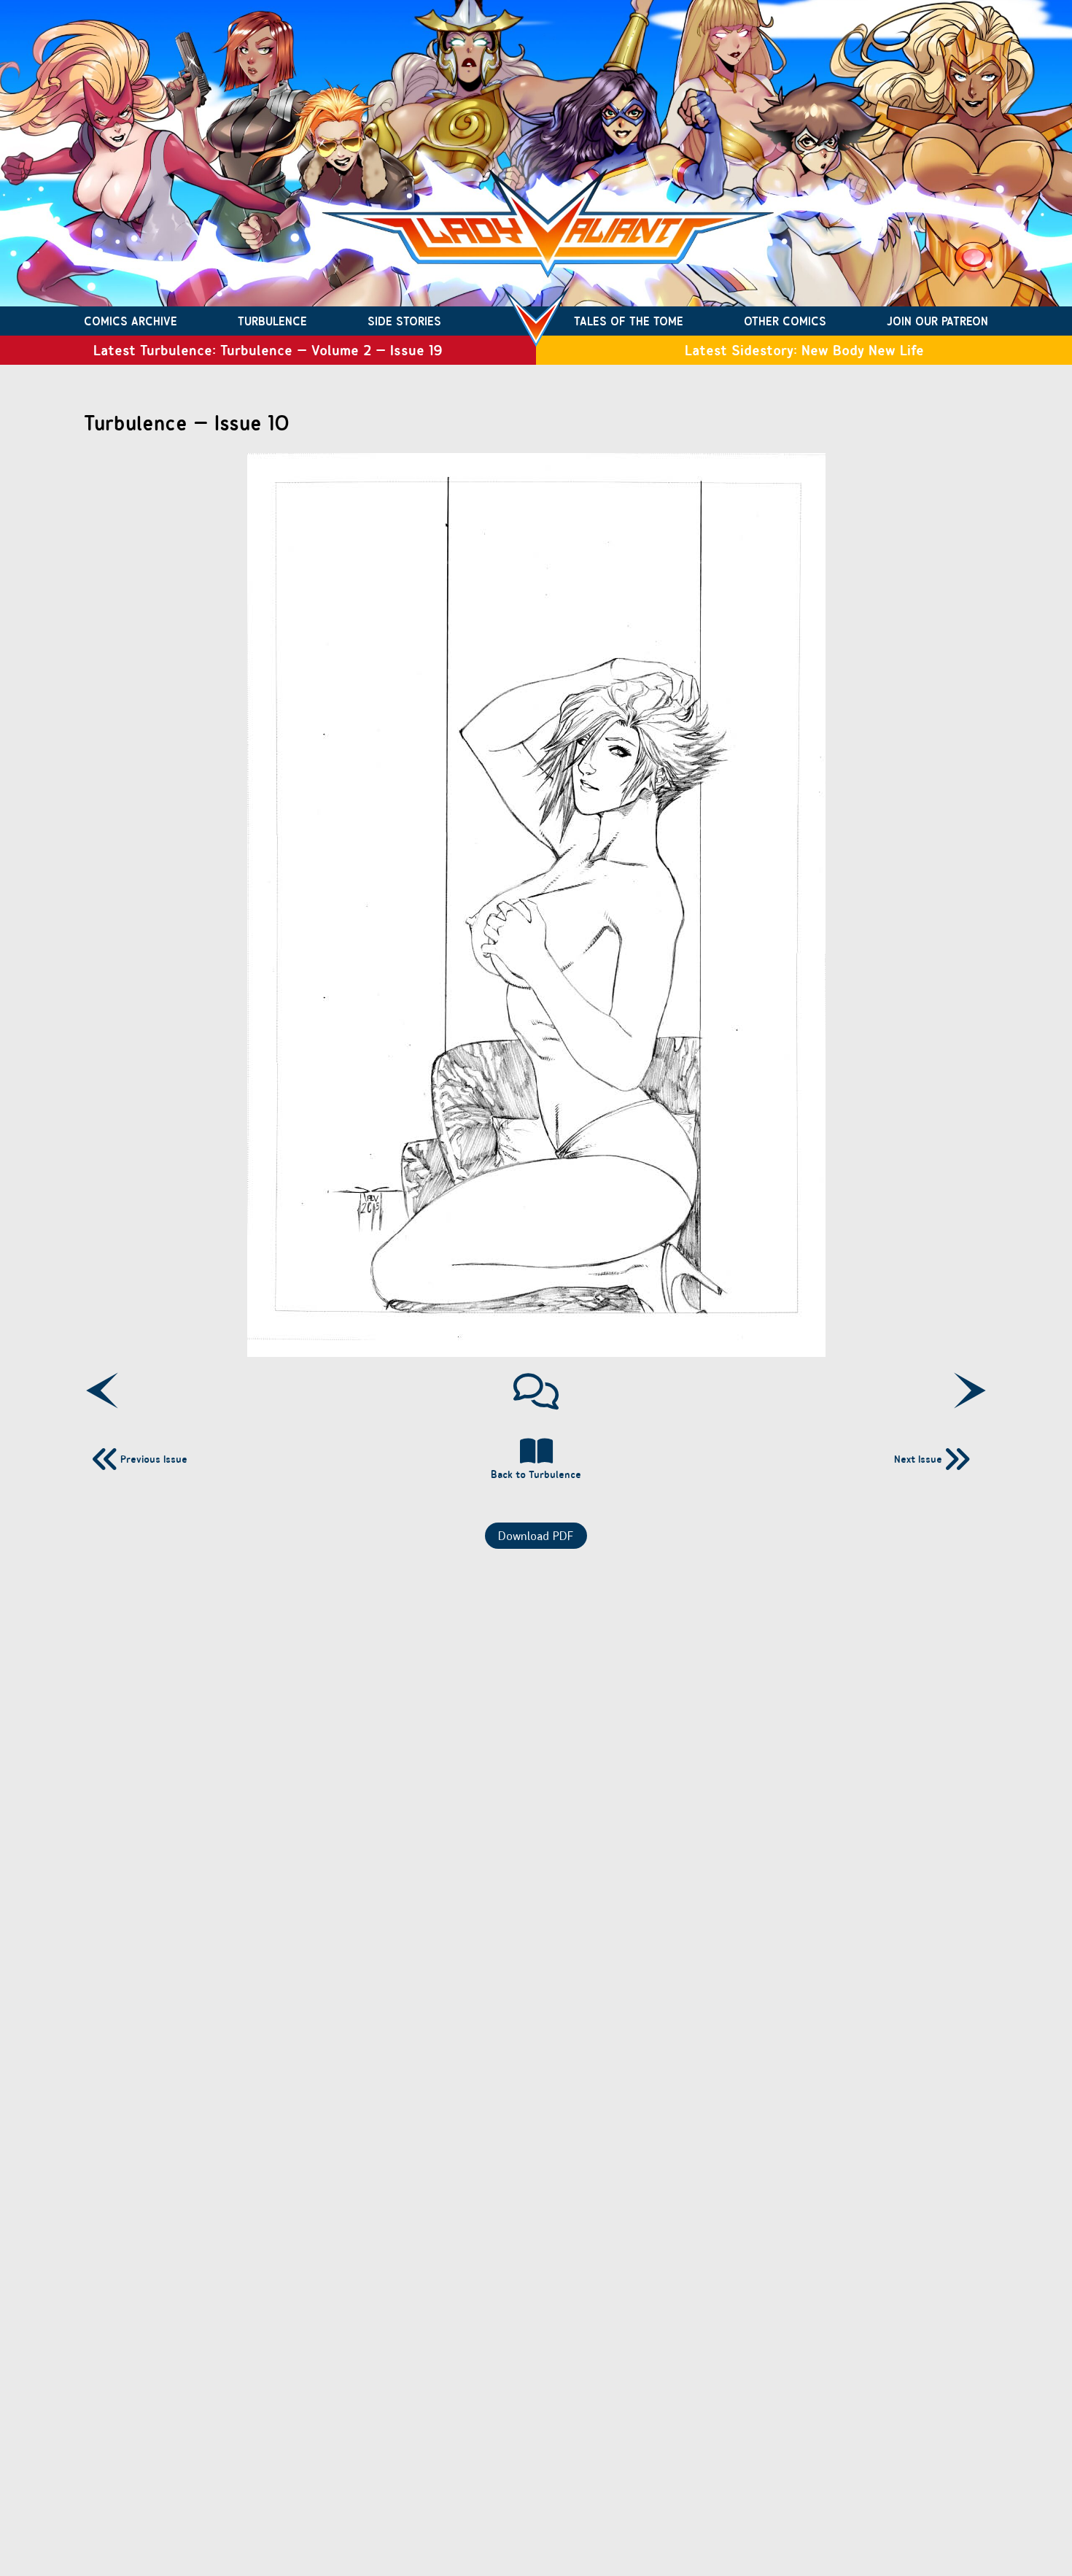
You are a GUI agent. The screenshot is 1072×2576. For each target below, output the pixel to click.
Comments (536, 1391)
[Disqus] (536, 1742)
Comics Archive (131, 321)
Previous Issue (154, 1459)
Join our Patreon (937, 321)
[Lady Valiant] (536, 321)
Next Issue (918, 1459)
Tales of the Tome (629, 321)
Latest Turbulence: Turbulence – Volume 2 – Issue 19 (268, 350)
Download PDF (536, 1536)
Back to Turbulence (536, 1474)
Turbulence (272, 321)
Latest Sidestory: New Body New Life (804, 350)
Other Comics (785, 321)
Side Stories (404, 321)
